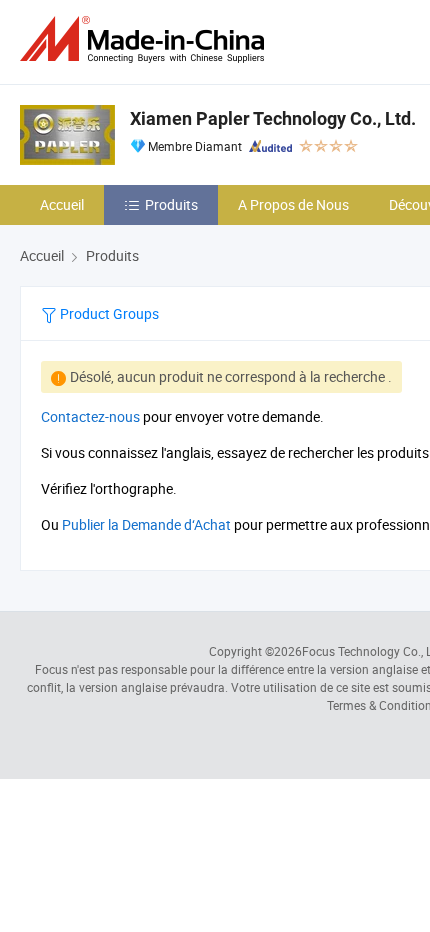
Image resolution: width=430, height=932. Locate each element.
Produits (171, 204)
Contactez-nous (90, 416)
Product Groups (108, 313)
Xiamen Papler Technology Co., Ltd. (273, 118)
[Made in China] (146, 39)
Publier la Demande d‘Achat (146, 524)
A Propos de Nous (293, 204)
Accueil (62, 204)
